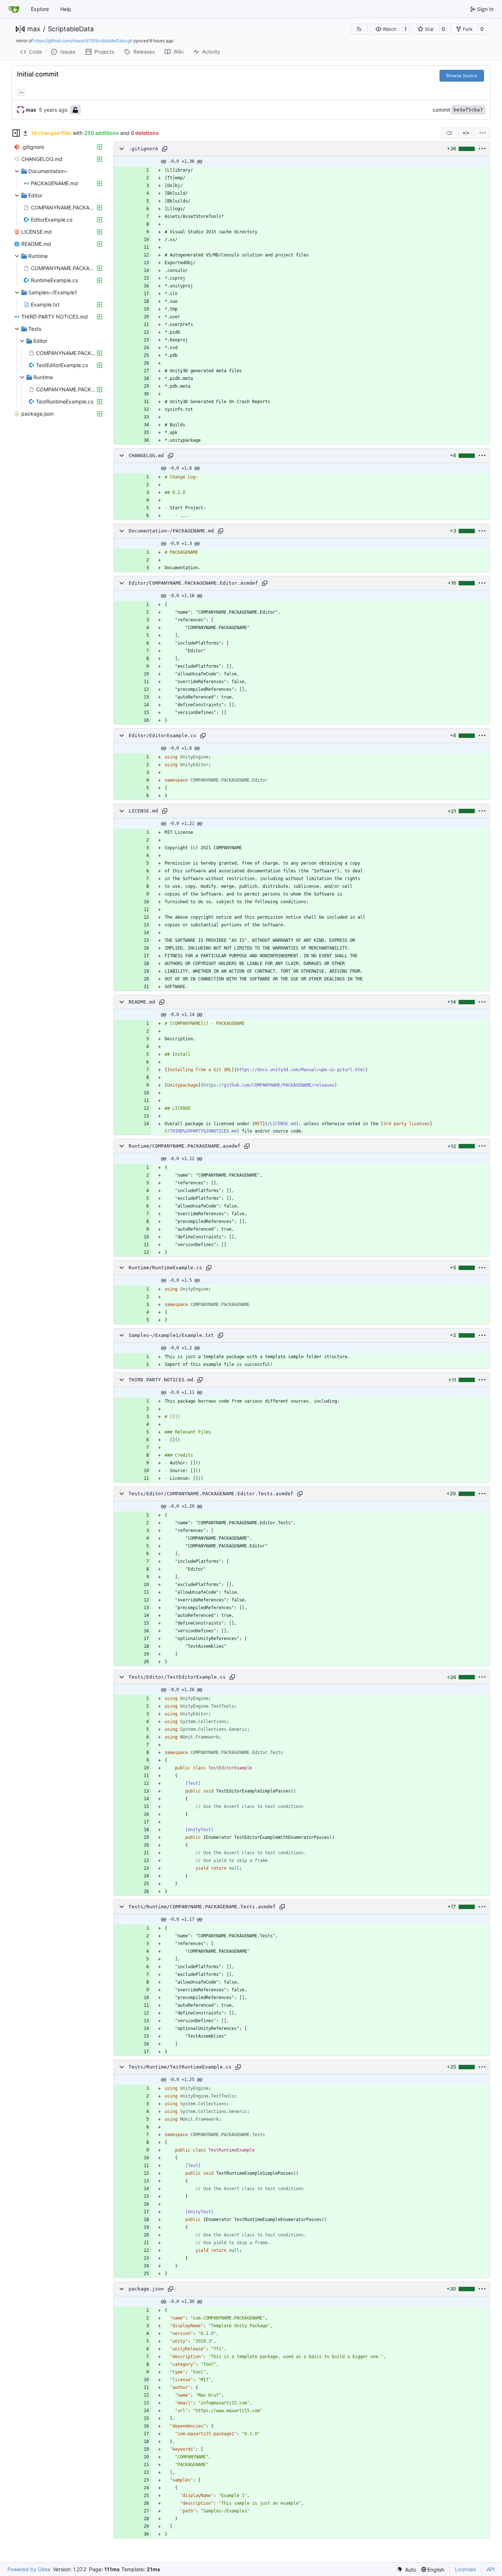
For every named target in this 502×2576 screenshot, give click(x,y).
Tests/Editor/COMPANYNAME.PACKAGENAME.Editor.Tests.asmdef (211, 1494)
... (21, 92)
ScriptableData (71, 29)
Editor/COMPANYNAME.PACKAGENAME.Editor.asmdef (193, 583)
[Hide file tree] (16, 133)
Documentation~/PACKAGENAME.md (171, 531)
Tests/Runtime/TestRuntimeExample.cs (180, 2067)
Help (66, 9)
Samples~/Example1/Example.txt (171, 1335)
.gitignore (143, 149)
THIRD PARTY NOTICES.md (161, 1380)
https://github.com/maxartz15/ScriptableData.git (83, 41)
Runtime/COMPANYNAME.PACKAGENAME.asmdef (184, 1146)
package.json (146, 2289)
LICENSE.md (143, 811)
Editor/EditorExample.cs (162, 736)
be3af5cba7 (468, 110)
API (491, 2569)
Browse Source (462, 76)
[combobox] (449, 133)
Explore (40, 9)
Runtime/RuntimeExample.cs (165, 1268)
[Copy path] (165, 149)
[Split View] (466, 133)
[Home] (14, 9)
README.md (142, 1002)
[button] (386, 29)
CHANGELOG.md (146, 455)
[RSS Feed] (359, 29)
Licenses (465, 2569)
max (34, 29)
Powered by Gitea (29, 2569)
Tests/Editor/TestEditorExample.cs (177, 1677)
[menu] (483, 133)
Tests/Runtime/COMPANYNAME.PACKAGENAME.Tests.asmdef (202, 1907)
